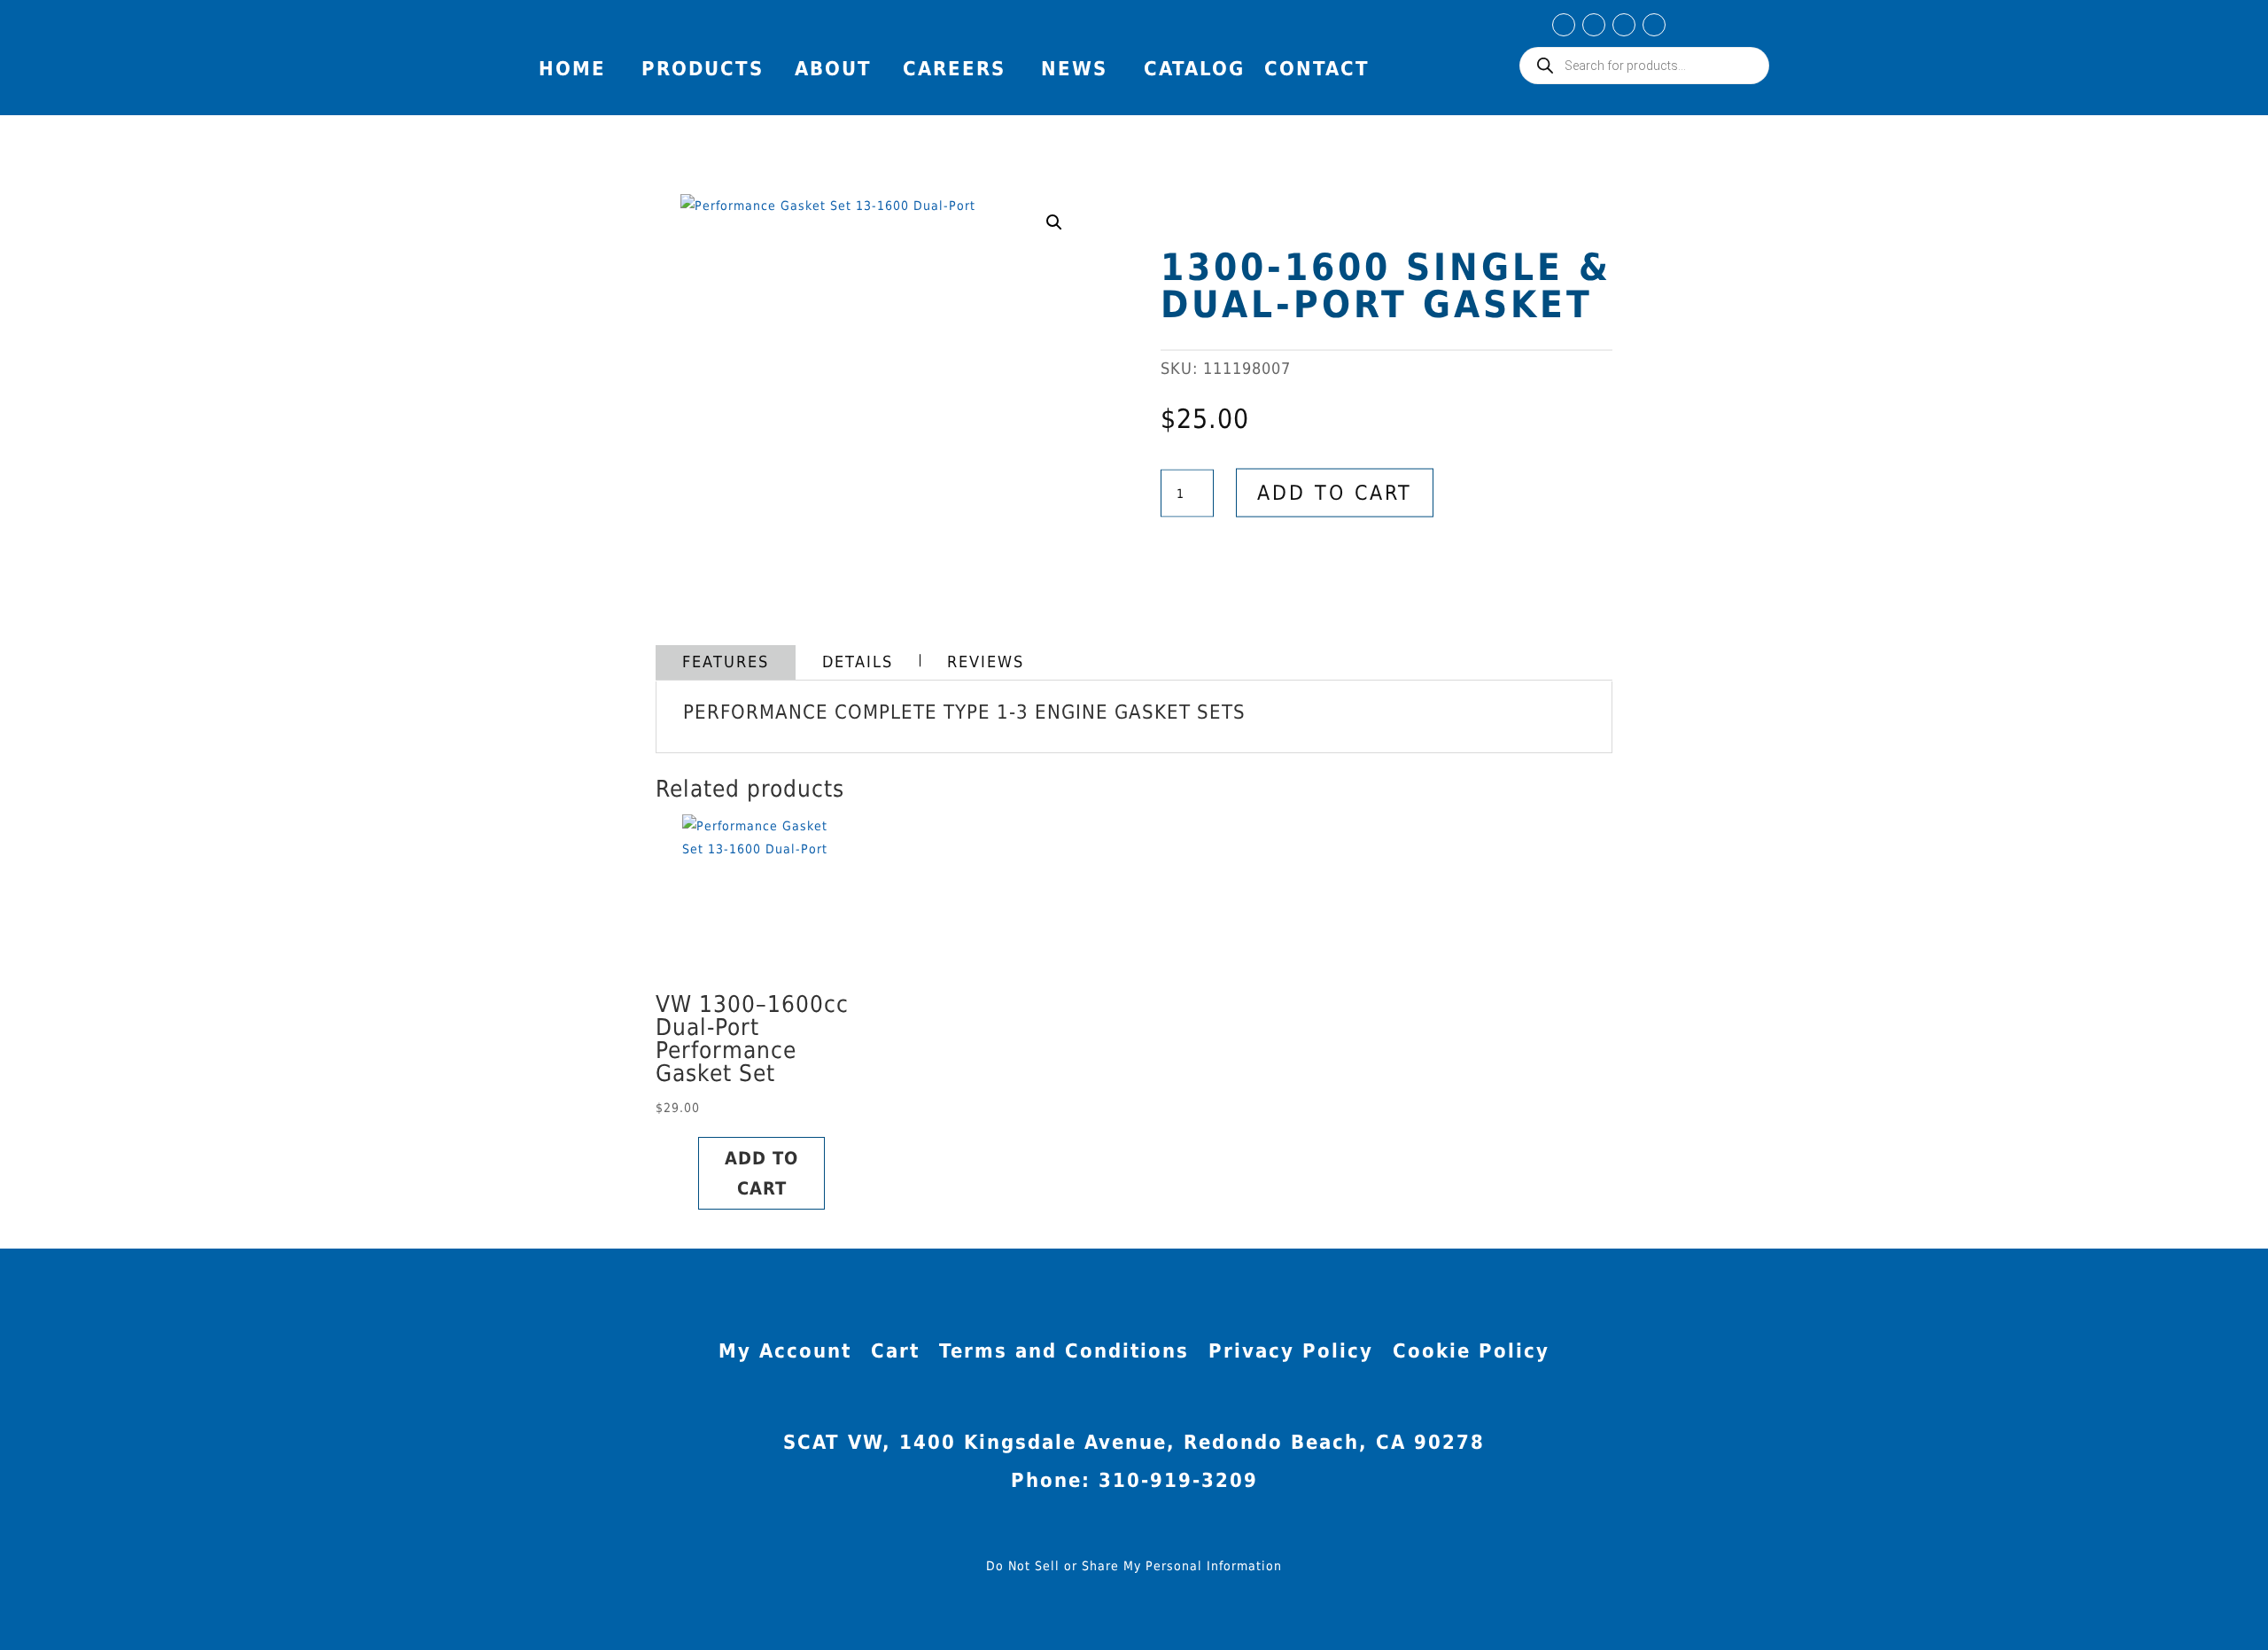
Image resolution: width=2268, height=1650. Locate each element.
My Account (1737, 30)
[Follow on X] (1654, 25)
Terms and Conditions (1064, 1354)
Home (572, 69)
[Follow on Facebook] (1564, 25)
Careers (954, 69)
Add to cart (1335, 493)
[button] (1054, 222)
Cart (895, 1354)
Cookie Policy (1471, 1354)
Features (726, 662)
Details (858, 662)
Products (703, 69)
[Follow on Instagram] (1594, 25)
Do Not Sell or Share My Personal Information (1134, 1566)
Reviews (986, 662)
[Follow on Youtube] (1624, 25)
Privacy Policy (1291, 1354)
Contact (1317, 69)
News (1074, 69)
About (833, 69)
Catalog (1194, 69)
